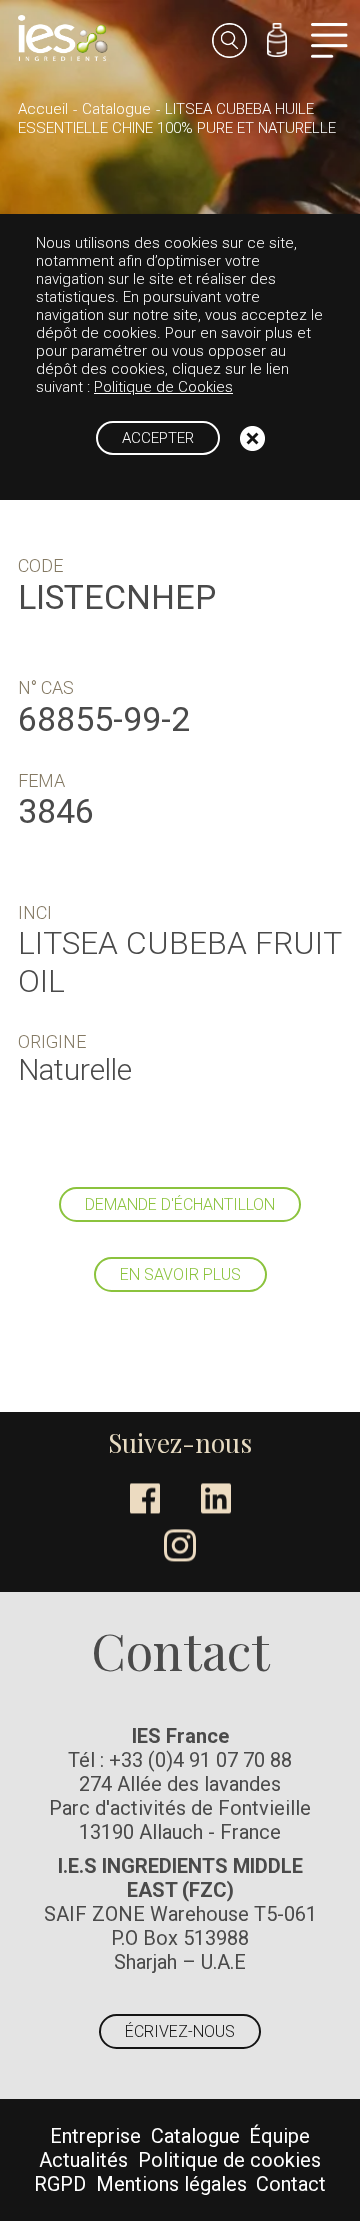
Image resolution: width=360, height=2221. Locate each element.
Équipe (279, 2136)
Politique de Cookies (163, 387)
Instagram (180, 1546)
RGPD (60, 2184)
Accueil (43, 109)
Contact (291, 2184)
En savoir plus (180, 1274)
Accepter (158, 438)
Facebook (145, 1499)
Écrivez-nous (180, 2031)
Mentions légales (171, 2184)
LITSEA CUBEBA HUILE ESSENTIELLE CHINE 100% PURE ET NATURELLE (177, 118)
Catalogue (116, 109)
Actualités (83, 2160)
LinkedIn (216, 1499)
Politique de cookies (229, 2160)
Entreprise (95, 2136)
